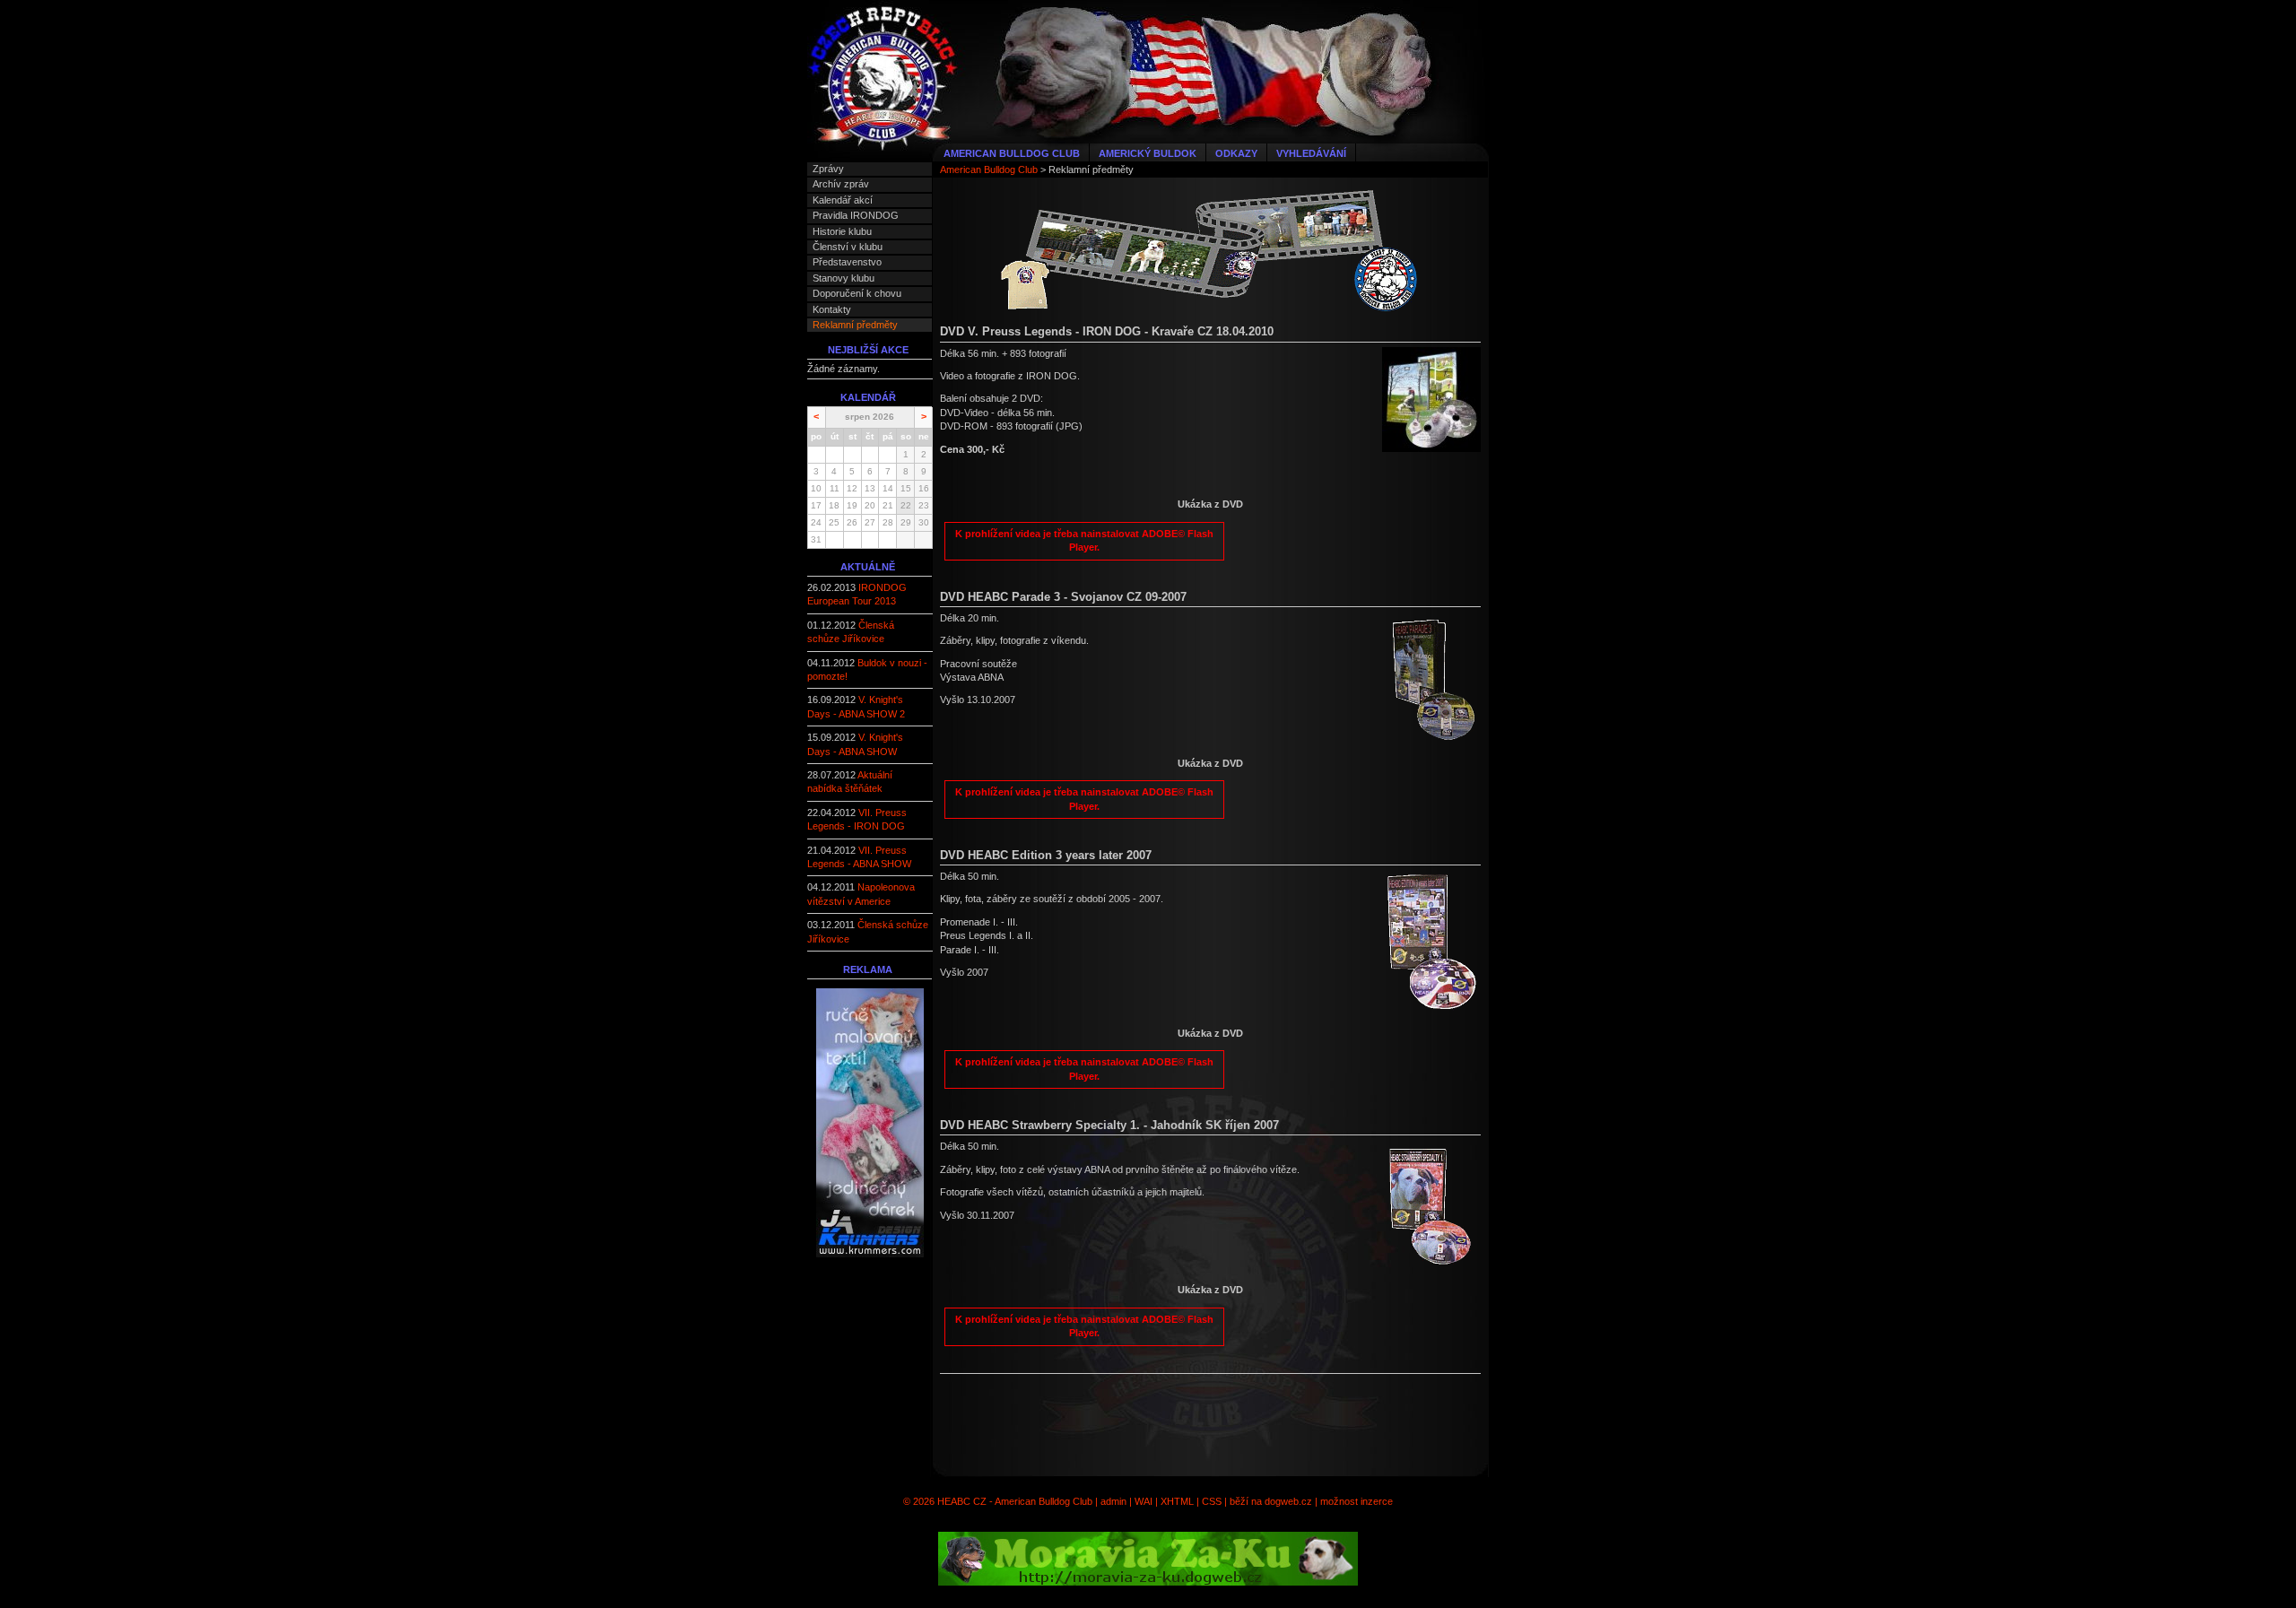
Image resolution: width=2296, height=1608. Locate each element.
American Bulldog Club (1012, 153)
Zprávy (828, 169)
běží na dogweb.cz (1271, 1501)
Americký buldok (1148, 153)
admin (1113, 1501)
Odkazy (1236, 153)
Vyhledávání (1311, 153)
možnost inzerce (1357, 1501)
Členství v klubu (848, 247)
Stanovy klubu (844, 278)
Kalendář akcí (843, 200)
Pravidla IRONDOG (856, 215)
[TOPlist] (870, 1337)
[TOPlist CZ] (870, 1411)
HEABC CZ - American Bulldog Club (1015, 1501)
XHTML (1177, 1501)
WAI (1144, 1501)
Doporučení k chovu (857, 293)
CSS (1212, 1501)
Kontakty (832, 309)
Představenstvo (847, 262)
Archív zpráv (841, 184)
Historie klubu (842, 231)
